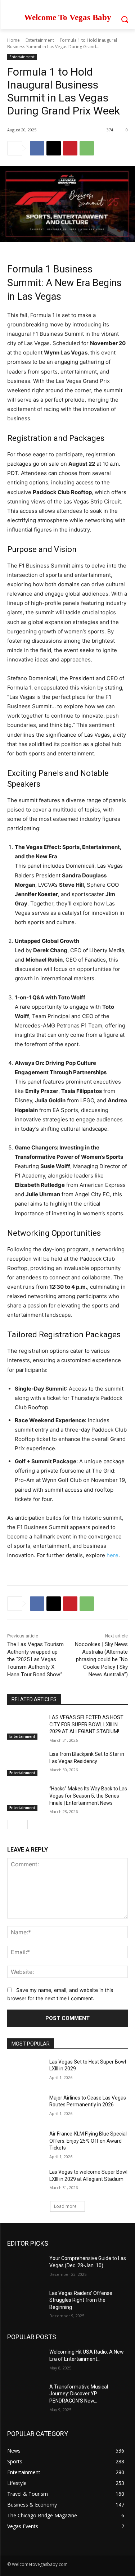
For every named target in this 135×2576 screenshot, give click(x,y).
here (112, 1555)
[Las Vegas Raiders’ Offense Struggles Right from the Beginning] (25, 2302)
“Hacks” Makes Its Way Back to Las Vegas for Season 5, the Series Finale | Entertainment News (88, 1796)
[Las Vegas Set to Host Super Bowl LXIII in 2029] (25, 2071)
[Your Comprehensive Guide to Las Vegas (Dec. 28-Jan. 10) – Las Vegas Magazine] (25, 2268)
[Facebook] (37, 148)
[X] (54, 148)
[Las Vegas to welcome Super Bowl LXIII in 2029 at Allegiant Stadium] (25, 2181)
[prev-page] (12, 1825)
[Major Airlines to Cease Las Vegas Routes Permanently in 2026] (25, 2107)
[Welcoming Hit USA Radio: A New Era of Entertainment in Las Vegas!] (25, 2361)
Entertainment (40, 40)
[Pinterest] (70, 148)
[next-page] (23, 1825)
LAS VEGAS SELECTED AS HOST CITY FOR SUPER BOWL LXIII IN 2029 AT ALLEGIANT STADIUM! (86, 1724)
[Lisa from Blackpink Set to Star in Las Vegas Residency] (25, 1763)
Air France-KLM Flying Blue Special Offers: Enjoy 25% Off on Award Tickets (88, 2141)
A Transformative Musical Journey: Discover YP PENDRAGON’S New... (79, 2394)
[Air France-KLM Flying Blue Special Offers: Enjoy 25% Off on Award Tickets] (25, 2143)
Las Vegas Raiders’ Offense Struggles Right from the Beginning (81, 2300)
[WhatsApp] (87, 148)
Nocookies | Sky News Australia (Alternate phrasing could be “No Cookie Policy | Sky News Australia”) (101, 1659)
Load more (65, 2206)
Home (13, 40)
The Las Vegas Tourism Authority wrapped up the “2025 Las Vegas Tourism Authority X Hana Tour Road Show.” (35, 1659)
